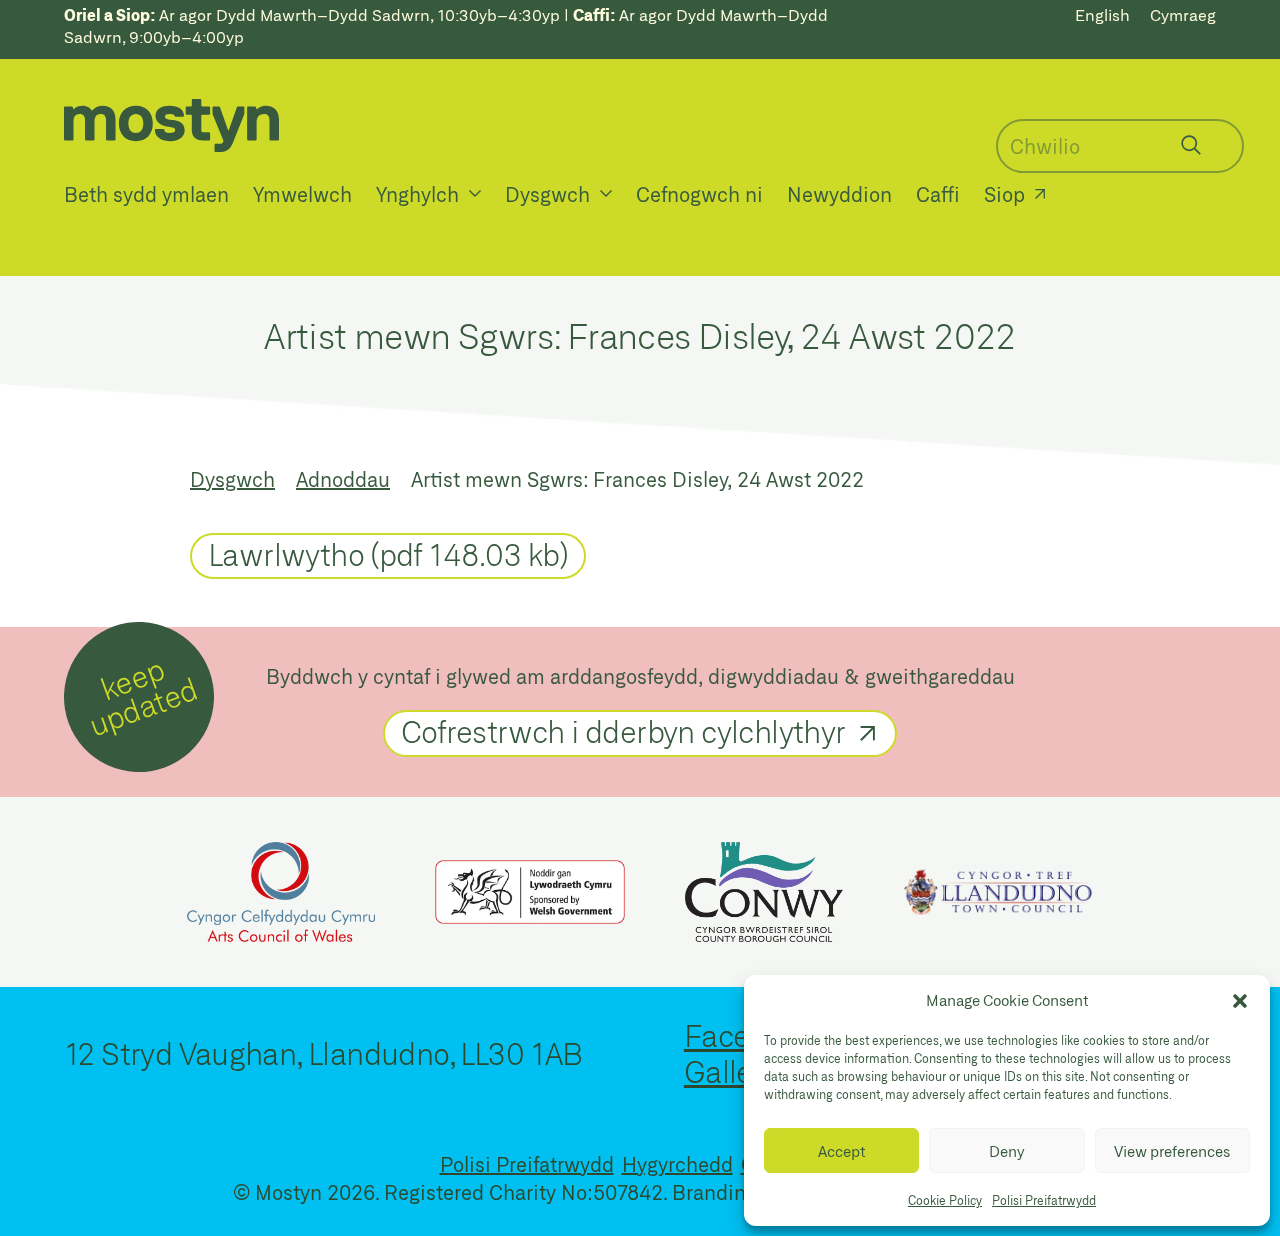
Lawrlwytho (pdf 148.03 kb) (388, 554)
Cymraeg (1183, 14)
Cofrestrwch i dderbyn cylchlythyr (623, 731)
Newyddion (839, 194)
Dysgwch (547, 194)
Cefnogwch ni (699, 194)
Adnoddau (343, 479)
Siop (1004, 194)
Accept (842, 1151)
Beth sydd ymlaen (146, 194)
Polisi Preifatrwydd (1044, 1200)
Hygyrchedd (677, 1164)
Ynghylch (417, 194)
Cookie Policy (945, 1200)
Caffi (938, 194)
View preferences (1172, 1151)
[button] (1240, 1001)
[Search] (1191, 145)
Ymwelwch (302, 194)
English (1102, 14)
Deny (1007, 1151)
